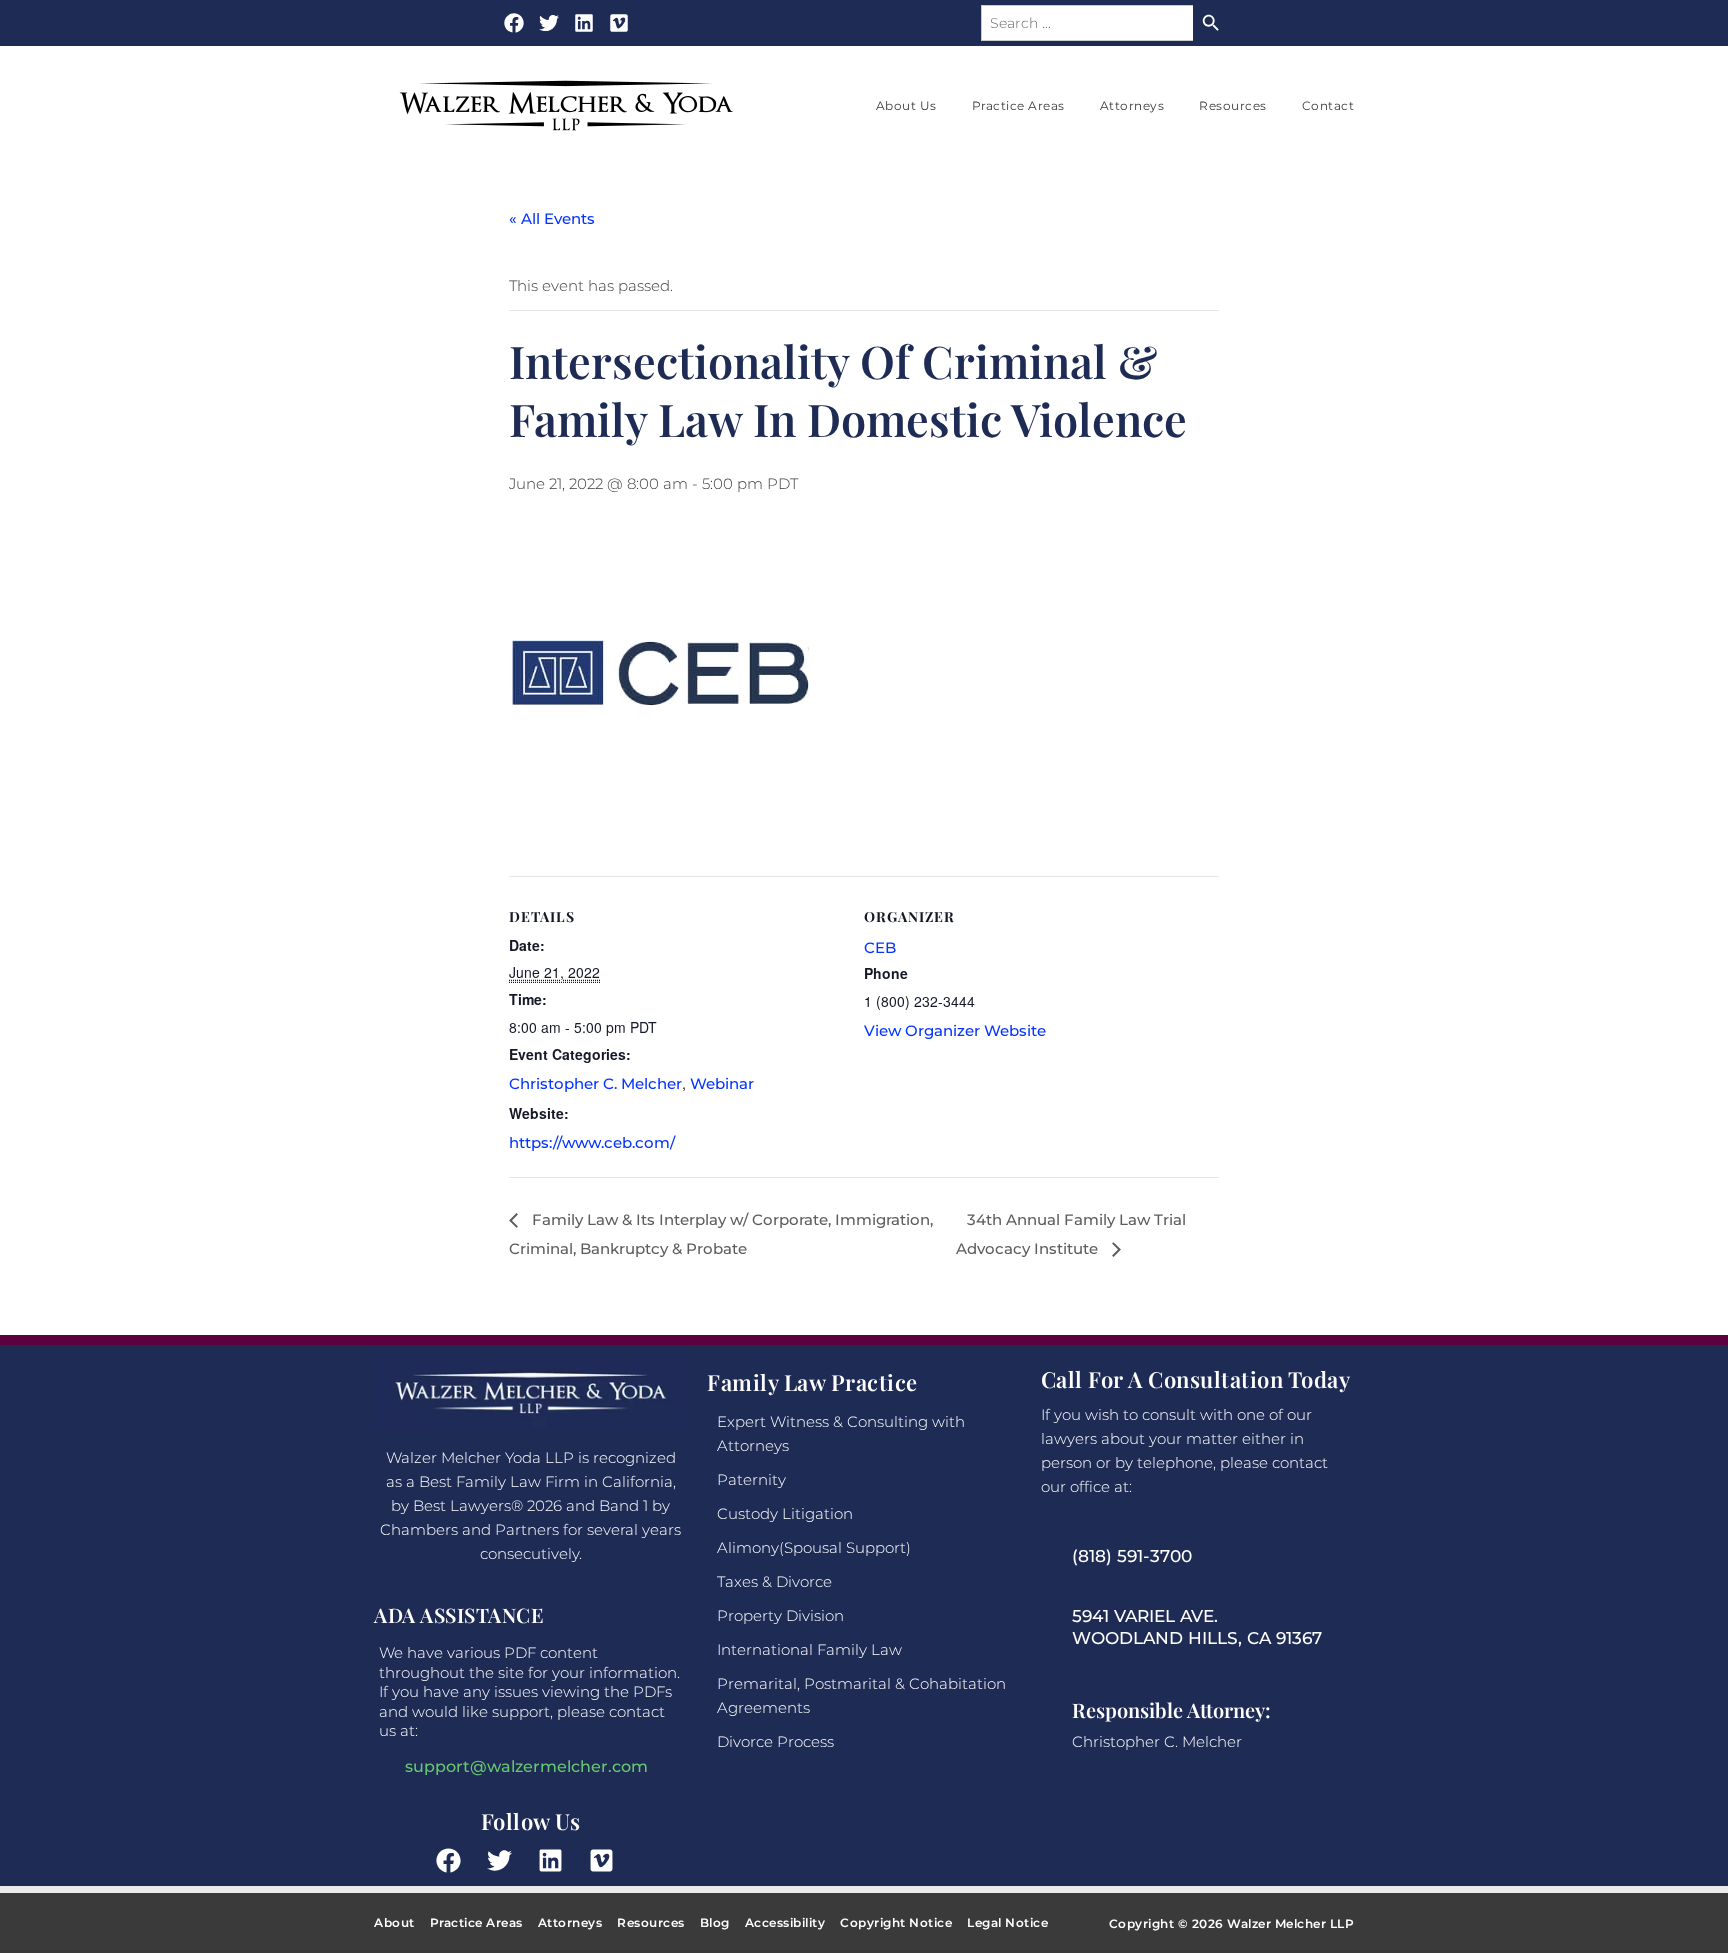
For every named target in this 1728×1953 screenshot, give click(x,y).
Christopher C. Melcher (595, 1083)
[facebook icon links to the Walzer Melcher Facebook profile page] (454, 1860)
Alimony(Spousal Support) (814, 1547)
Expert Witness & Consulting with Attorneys (841, 1433)
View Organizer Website (955, 1030)
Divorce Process (775, 1741)
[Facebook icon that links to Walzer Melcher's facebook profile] (514, 23)
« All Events (552, 218)
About (394, 1922)
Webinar (722, 1083)
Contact (1328, 105)
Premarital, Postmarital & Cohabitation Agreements (861, 1695)
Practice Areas (1018, 105)
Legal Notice (1007, 1922)
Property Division (780, 1615)
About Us (906, 105)
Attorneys (1132, 105)
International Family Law (809, 1649)
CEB (880, 947)
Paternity (751, 1479)
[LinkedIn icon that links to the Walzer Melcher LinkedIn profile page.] (556, 1860)
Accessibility (785, 1922)
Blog (715, 1922)
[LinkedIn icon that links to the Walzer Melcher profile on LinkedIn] (584, 23)
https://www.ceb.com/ (592, 1142)
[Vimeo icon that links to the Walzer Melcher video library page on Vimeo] (607, 1860)
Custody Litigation (785, 1513)
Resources (1233, 105)
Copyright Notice (896, 1922)
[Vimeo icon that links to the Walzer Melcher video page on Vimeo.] (619, 23)
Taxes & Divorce (774, 1581)
